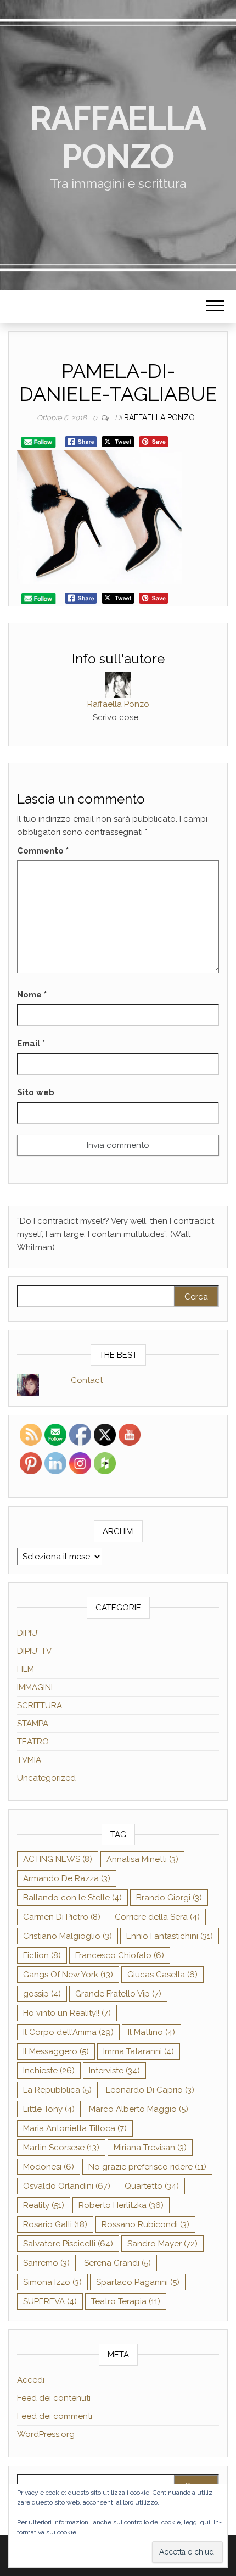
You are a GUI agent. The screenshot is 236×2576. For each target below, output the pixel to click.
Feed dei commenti (55, 2416)
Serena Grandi (117, 2263)
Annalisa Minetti (142, 1859)
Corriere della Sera (157, 1917)
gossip (42, 1994)
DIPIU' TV (34, 1651)
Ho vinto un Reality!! (67, 2013)
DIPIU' (28, 1633)
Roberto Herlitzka (121, 2205)
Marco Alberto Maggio (139, 2109)
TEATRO (33, 1742)
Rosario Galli (55, 2224)
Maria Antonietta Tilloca (75, 2128)
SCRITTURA (40, 1705)
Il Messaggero (56, 2051)
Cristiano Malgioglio (68, 1936)
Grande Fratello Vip (118, 1994)
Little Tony (49, 2109)
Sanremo (46, 2263)
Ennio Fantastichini (170, 1936)
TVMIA (29, 1760)
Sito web (36, 1092)
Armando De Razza (67, 1878)
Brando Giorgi (169, 1898)
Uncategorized (46, 1778)
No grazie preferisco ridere (147, 2167)
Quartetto (152, 2186)
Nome (32, 995)
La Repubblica (57, 2090)
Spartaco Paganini (138, 2282)
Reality (44, 2205)
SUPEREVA (50, 2301)
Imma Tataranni (139, 2051)
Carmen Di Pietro (62, 1917)
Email (31, 1044)
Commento (43, 851)
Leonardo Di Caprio (150, 2090)
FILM (26, 1669)
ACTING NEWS (58, 1859)
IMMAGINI (35, 1687)
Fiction (42, 1955)
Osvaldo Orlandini (67, 2186)
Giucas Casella (162, 1975)
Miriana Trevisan (150, 2148)
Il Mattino (151, 2032)
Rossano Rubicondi (145, 2224)
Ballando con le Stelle (72, 1898)
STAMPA (33, 1724)
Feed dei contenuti (54, 2398)
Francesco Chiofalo (120, 1955)
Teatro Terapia (126, 2301)
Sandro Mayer (162, 2244)
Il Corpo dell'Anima (68, 2032)
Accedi (31, 2380)
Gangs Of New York (68, 1975)
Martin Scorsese (61, 2148)
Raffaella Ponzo (118, 137)
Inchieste (49, 2071)
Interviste (114, 2071)
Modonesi (49, 2167)
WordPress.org (46, 2434)
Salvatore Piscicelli (68, 2244)
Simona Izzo (52, 2282)
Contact (87, 1380)
